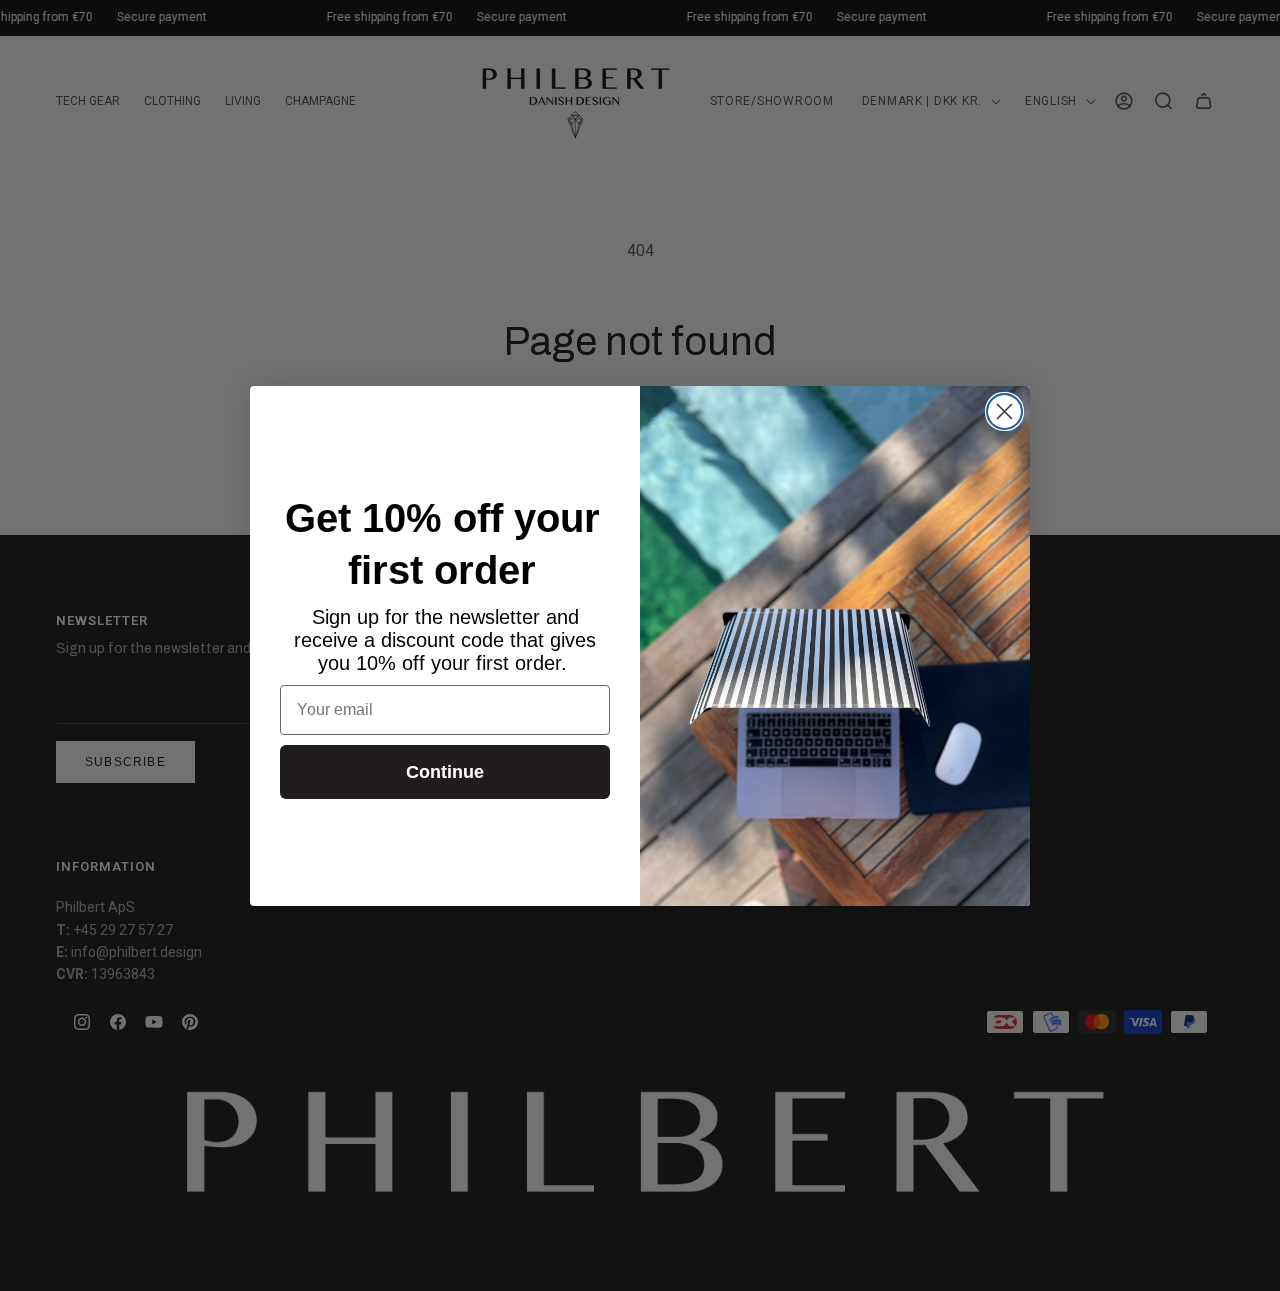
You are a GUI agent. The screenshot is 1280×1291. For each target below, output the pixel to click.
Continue (445, 772)
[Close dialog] (1004, 411)
